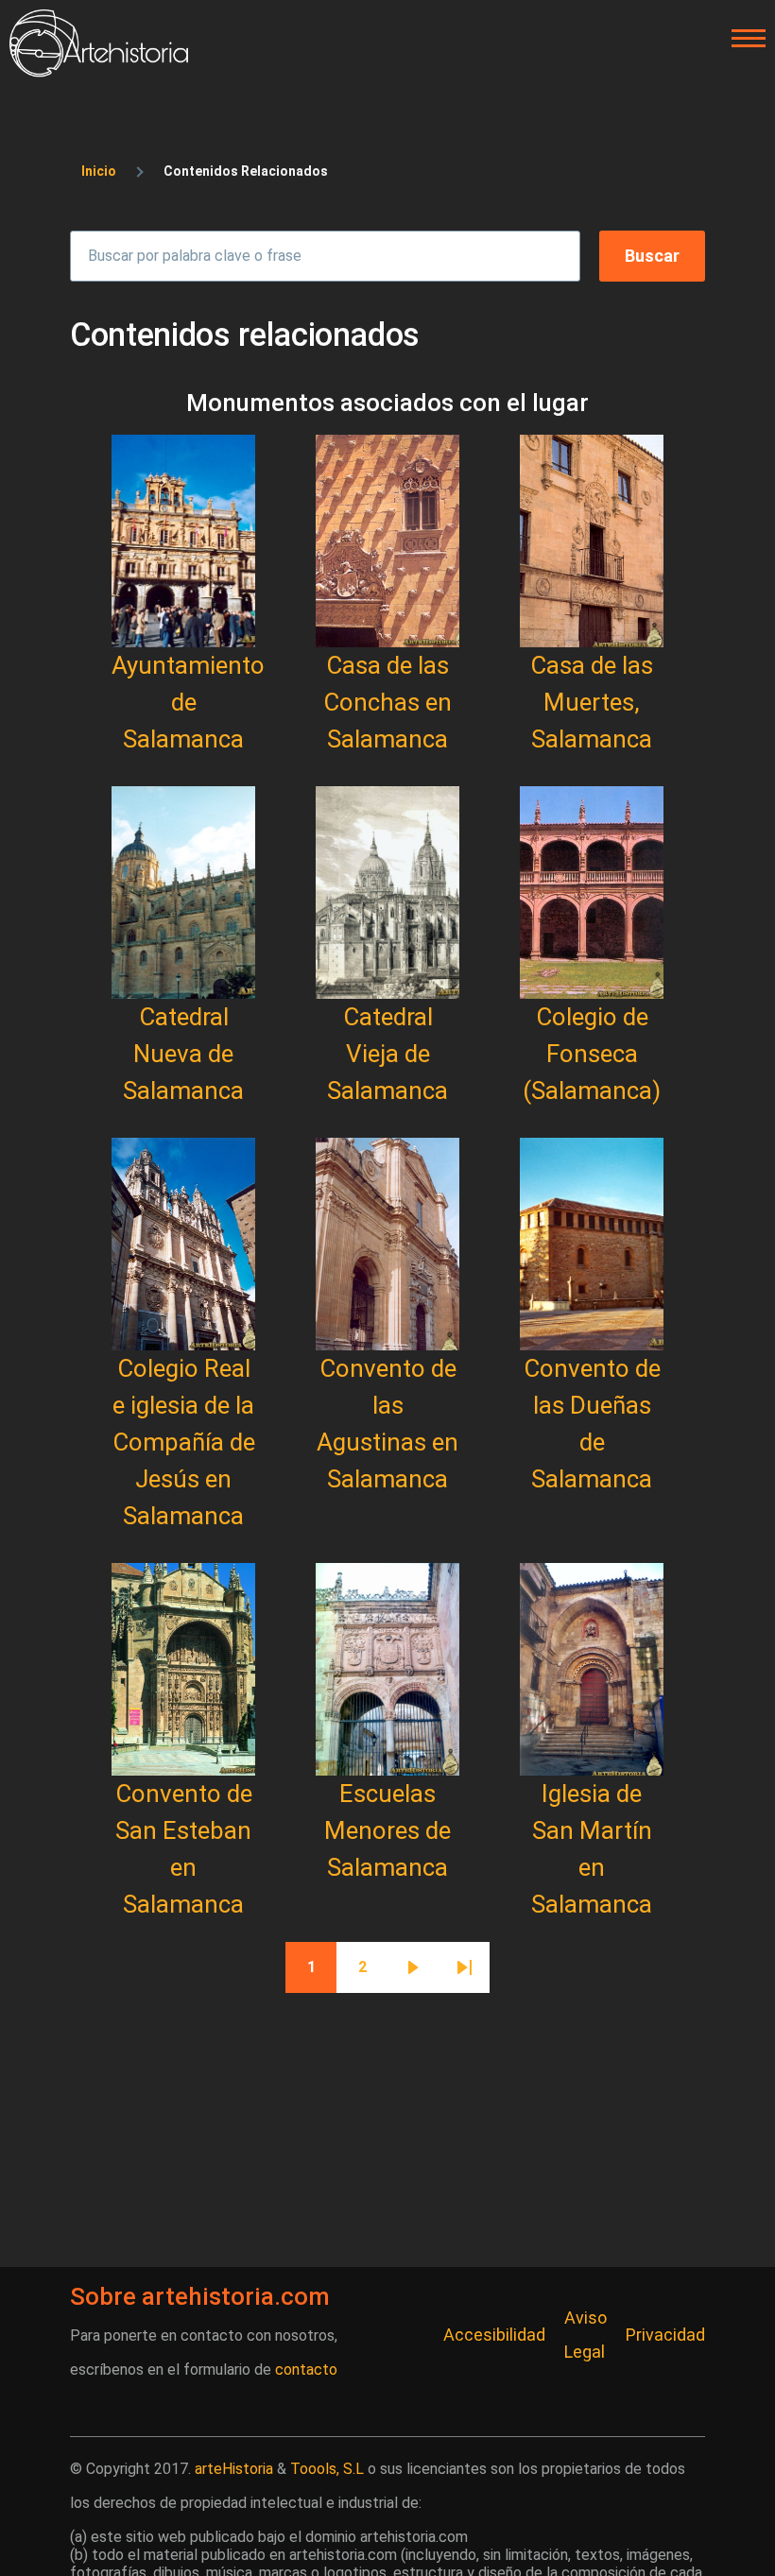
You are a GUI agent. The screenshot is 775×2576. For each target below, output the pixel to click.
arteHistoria (234, 2469)
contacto (306, 2370)
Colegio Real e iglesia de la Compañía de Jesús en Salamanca (184, 1442)
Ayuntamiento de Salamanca (188, 702)
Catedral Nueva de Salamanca (183, 1054)
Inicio (99, 171)
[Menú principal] (743, 39)
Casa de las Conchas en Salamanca (387, 702)
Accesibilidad (494, 2335)
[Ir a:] (183, 541)
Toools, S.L (327, 2469)
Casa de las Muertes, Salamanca (592, 702)
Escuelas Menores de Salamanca (387, 1830)
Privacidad (665, 2335)
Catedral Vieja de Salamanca (387, 1054)
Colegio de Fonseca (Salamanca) (592, 1054)
